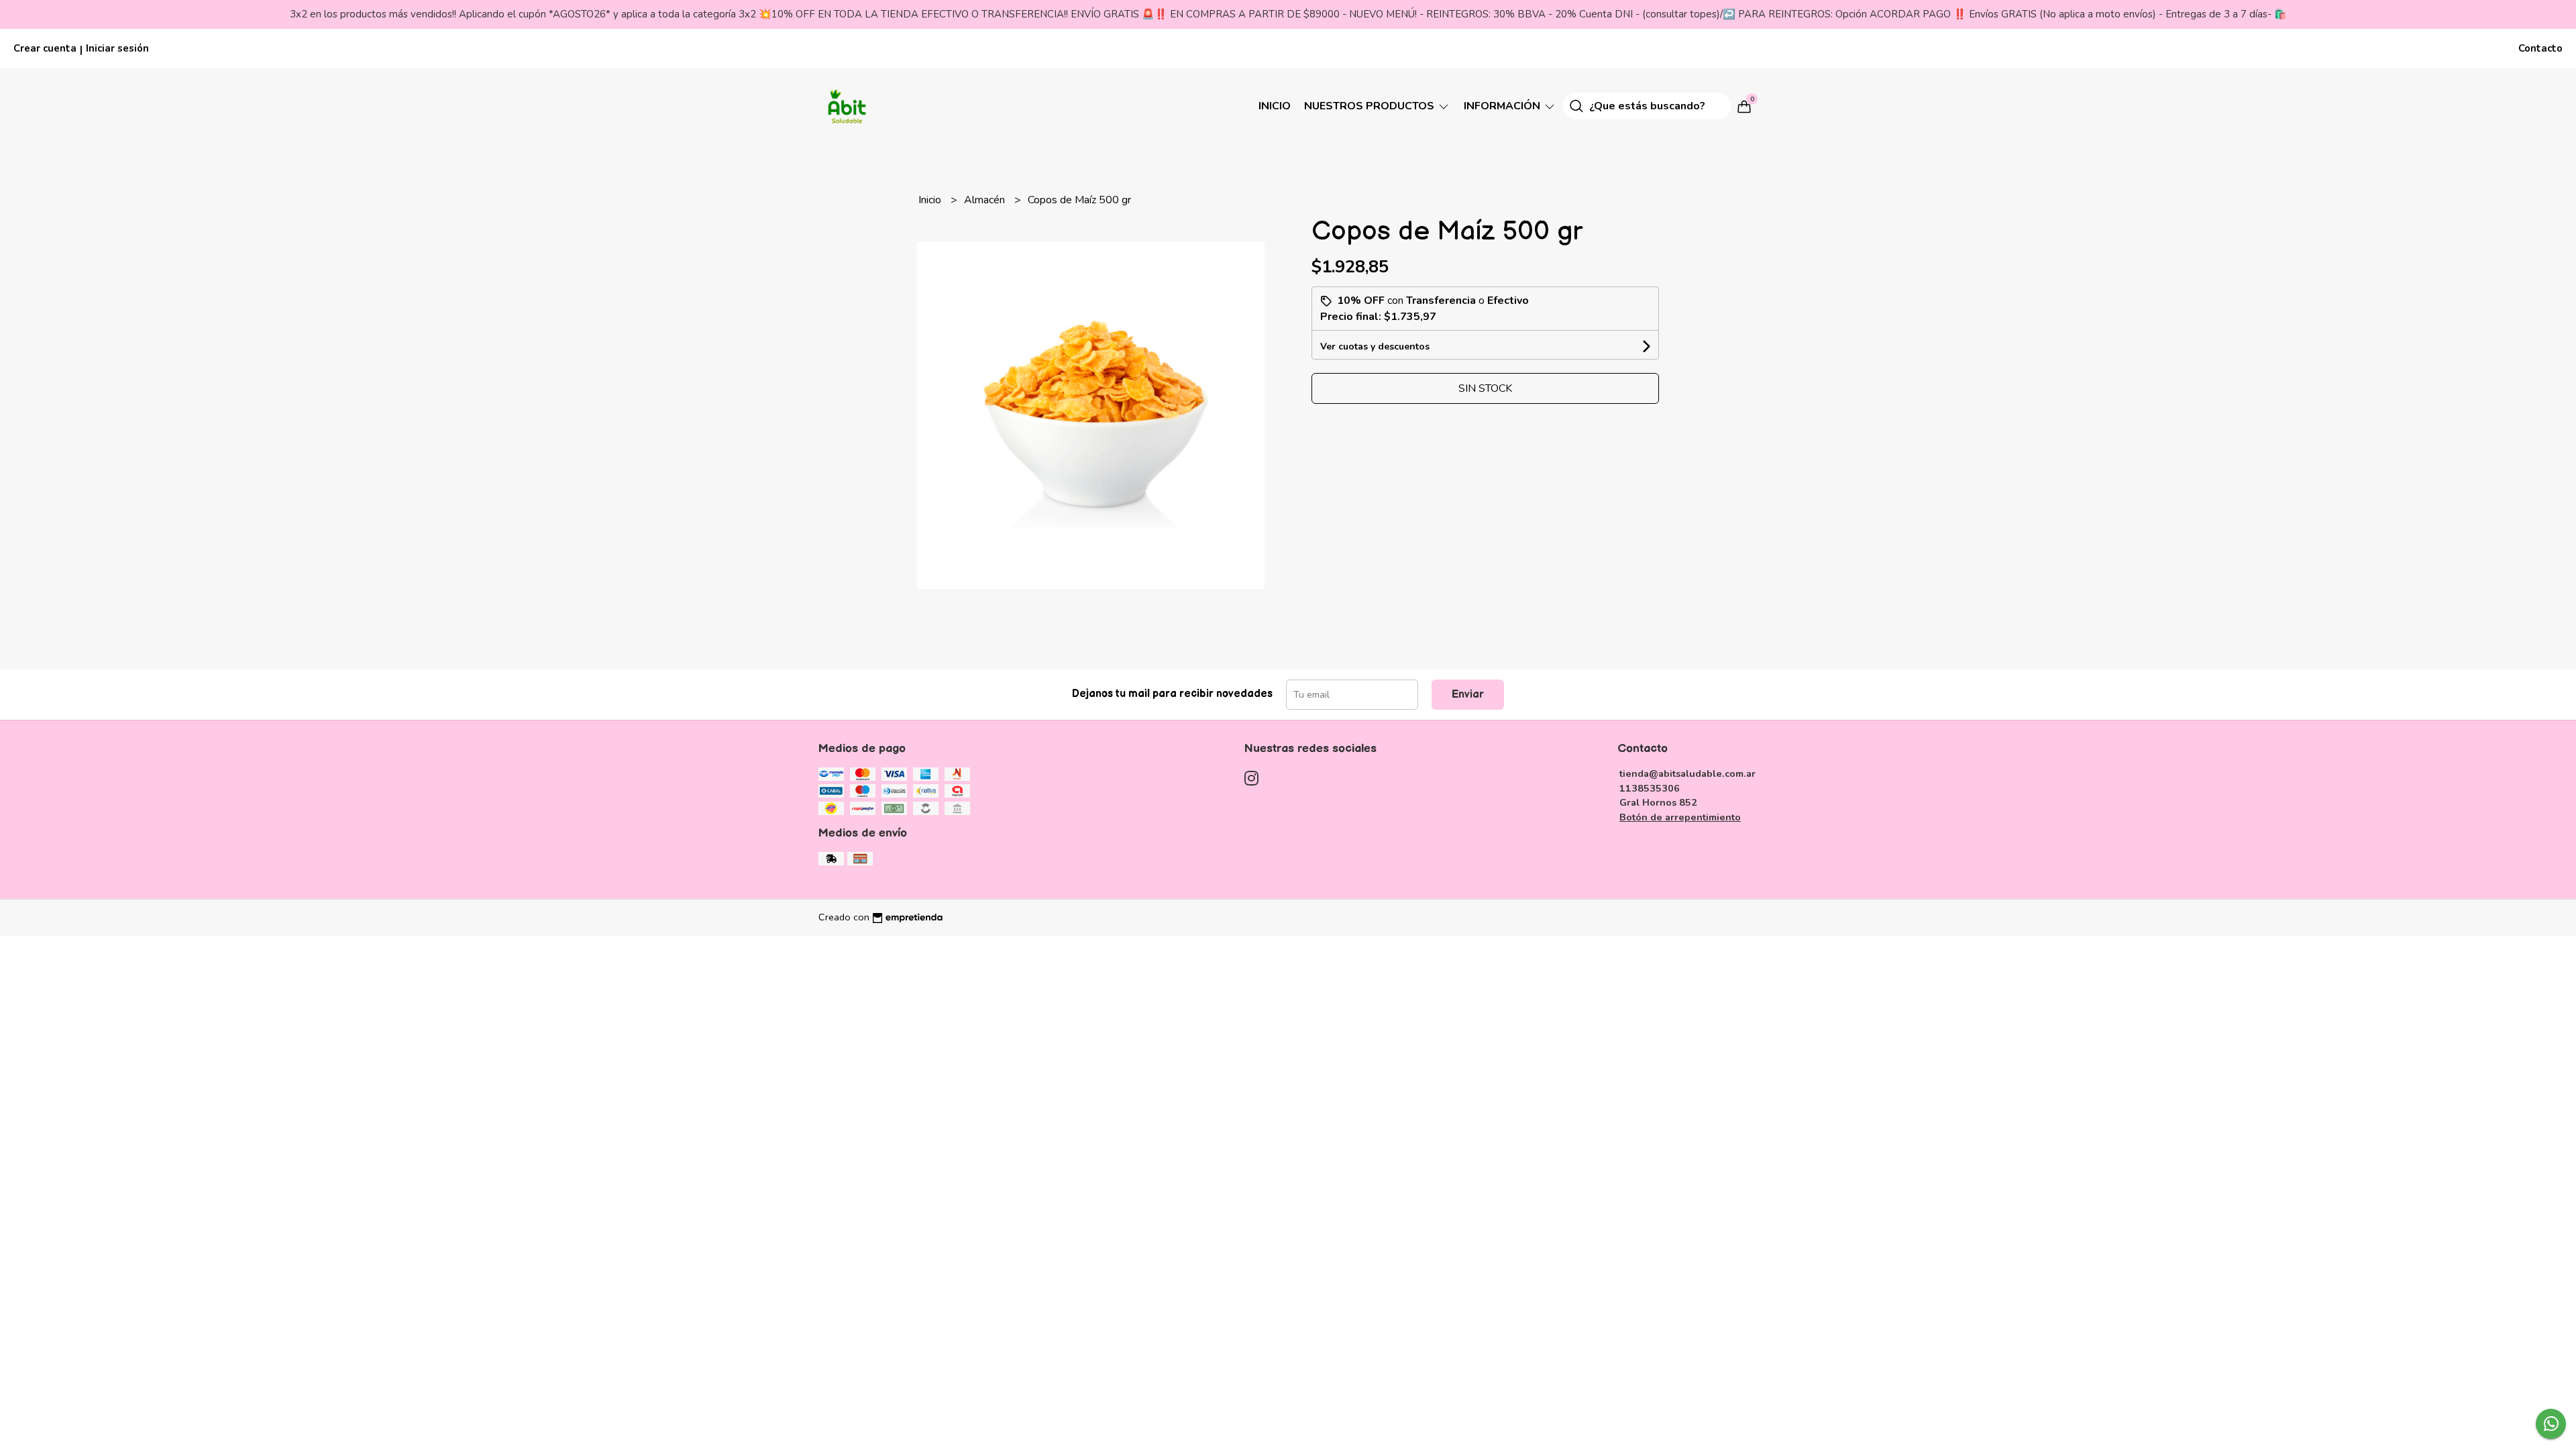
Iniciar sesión (117, 48)
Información (1503, 106)
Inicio (1275, 106)
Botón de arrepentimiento (1680, 817)
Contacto (2540, 48)
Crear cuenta (45, 48)
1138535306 (1650, 788)
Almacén (986, 200)
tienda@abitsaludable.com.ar (1687, 773)
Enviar (1468, 695)
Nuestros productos (1371, 106)
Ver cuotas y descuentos (1375, 346)
